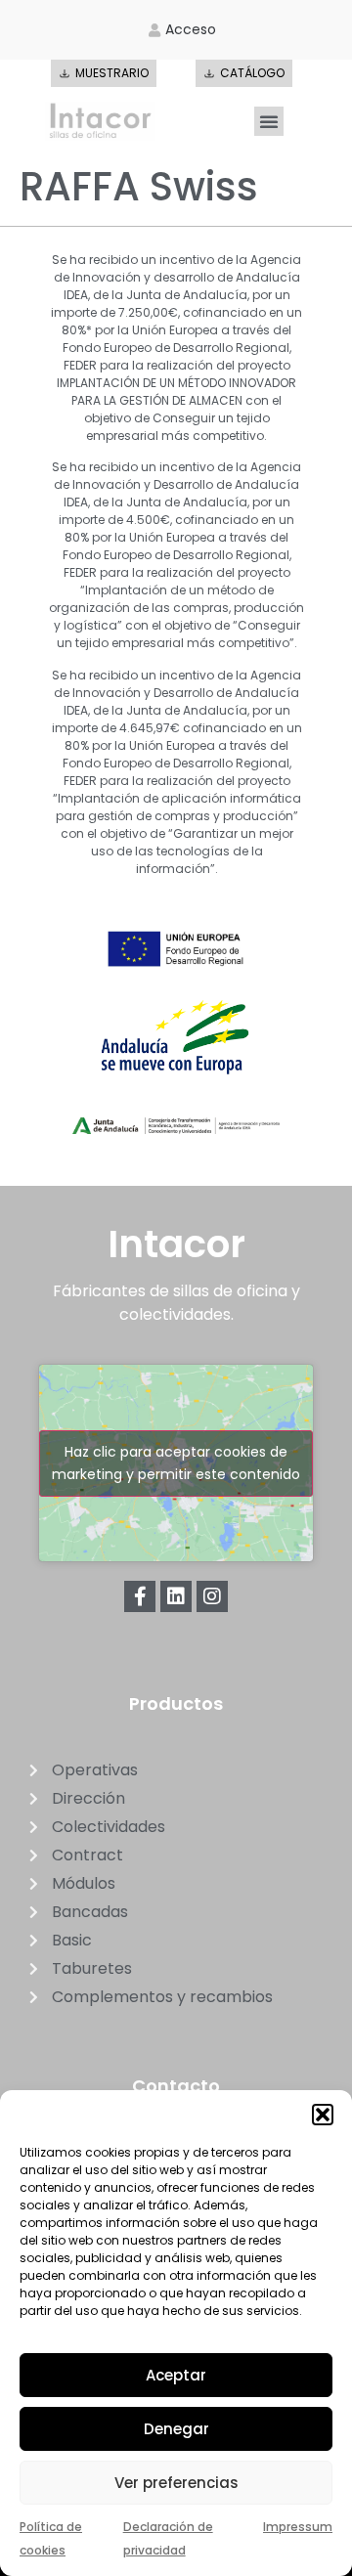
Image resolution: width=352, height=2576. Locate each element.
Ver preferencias (176, 2483)
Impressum (298, 2527)
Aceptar (176, 2375)
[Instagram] (212, 1596)
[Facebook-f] (140, 1596)
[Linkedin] (176, 1596)
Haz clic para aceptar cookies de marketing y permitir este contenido (176, 1463)
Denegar (176, 2429)
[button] (323, 2115)
